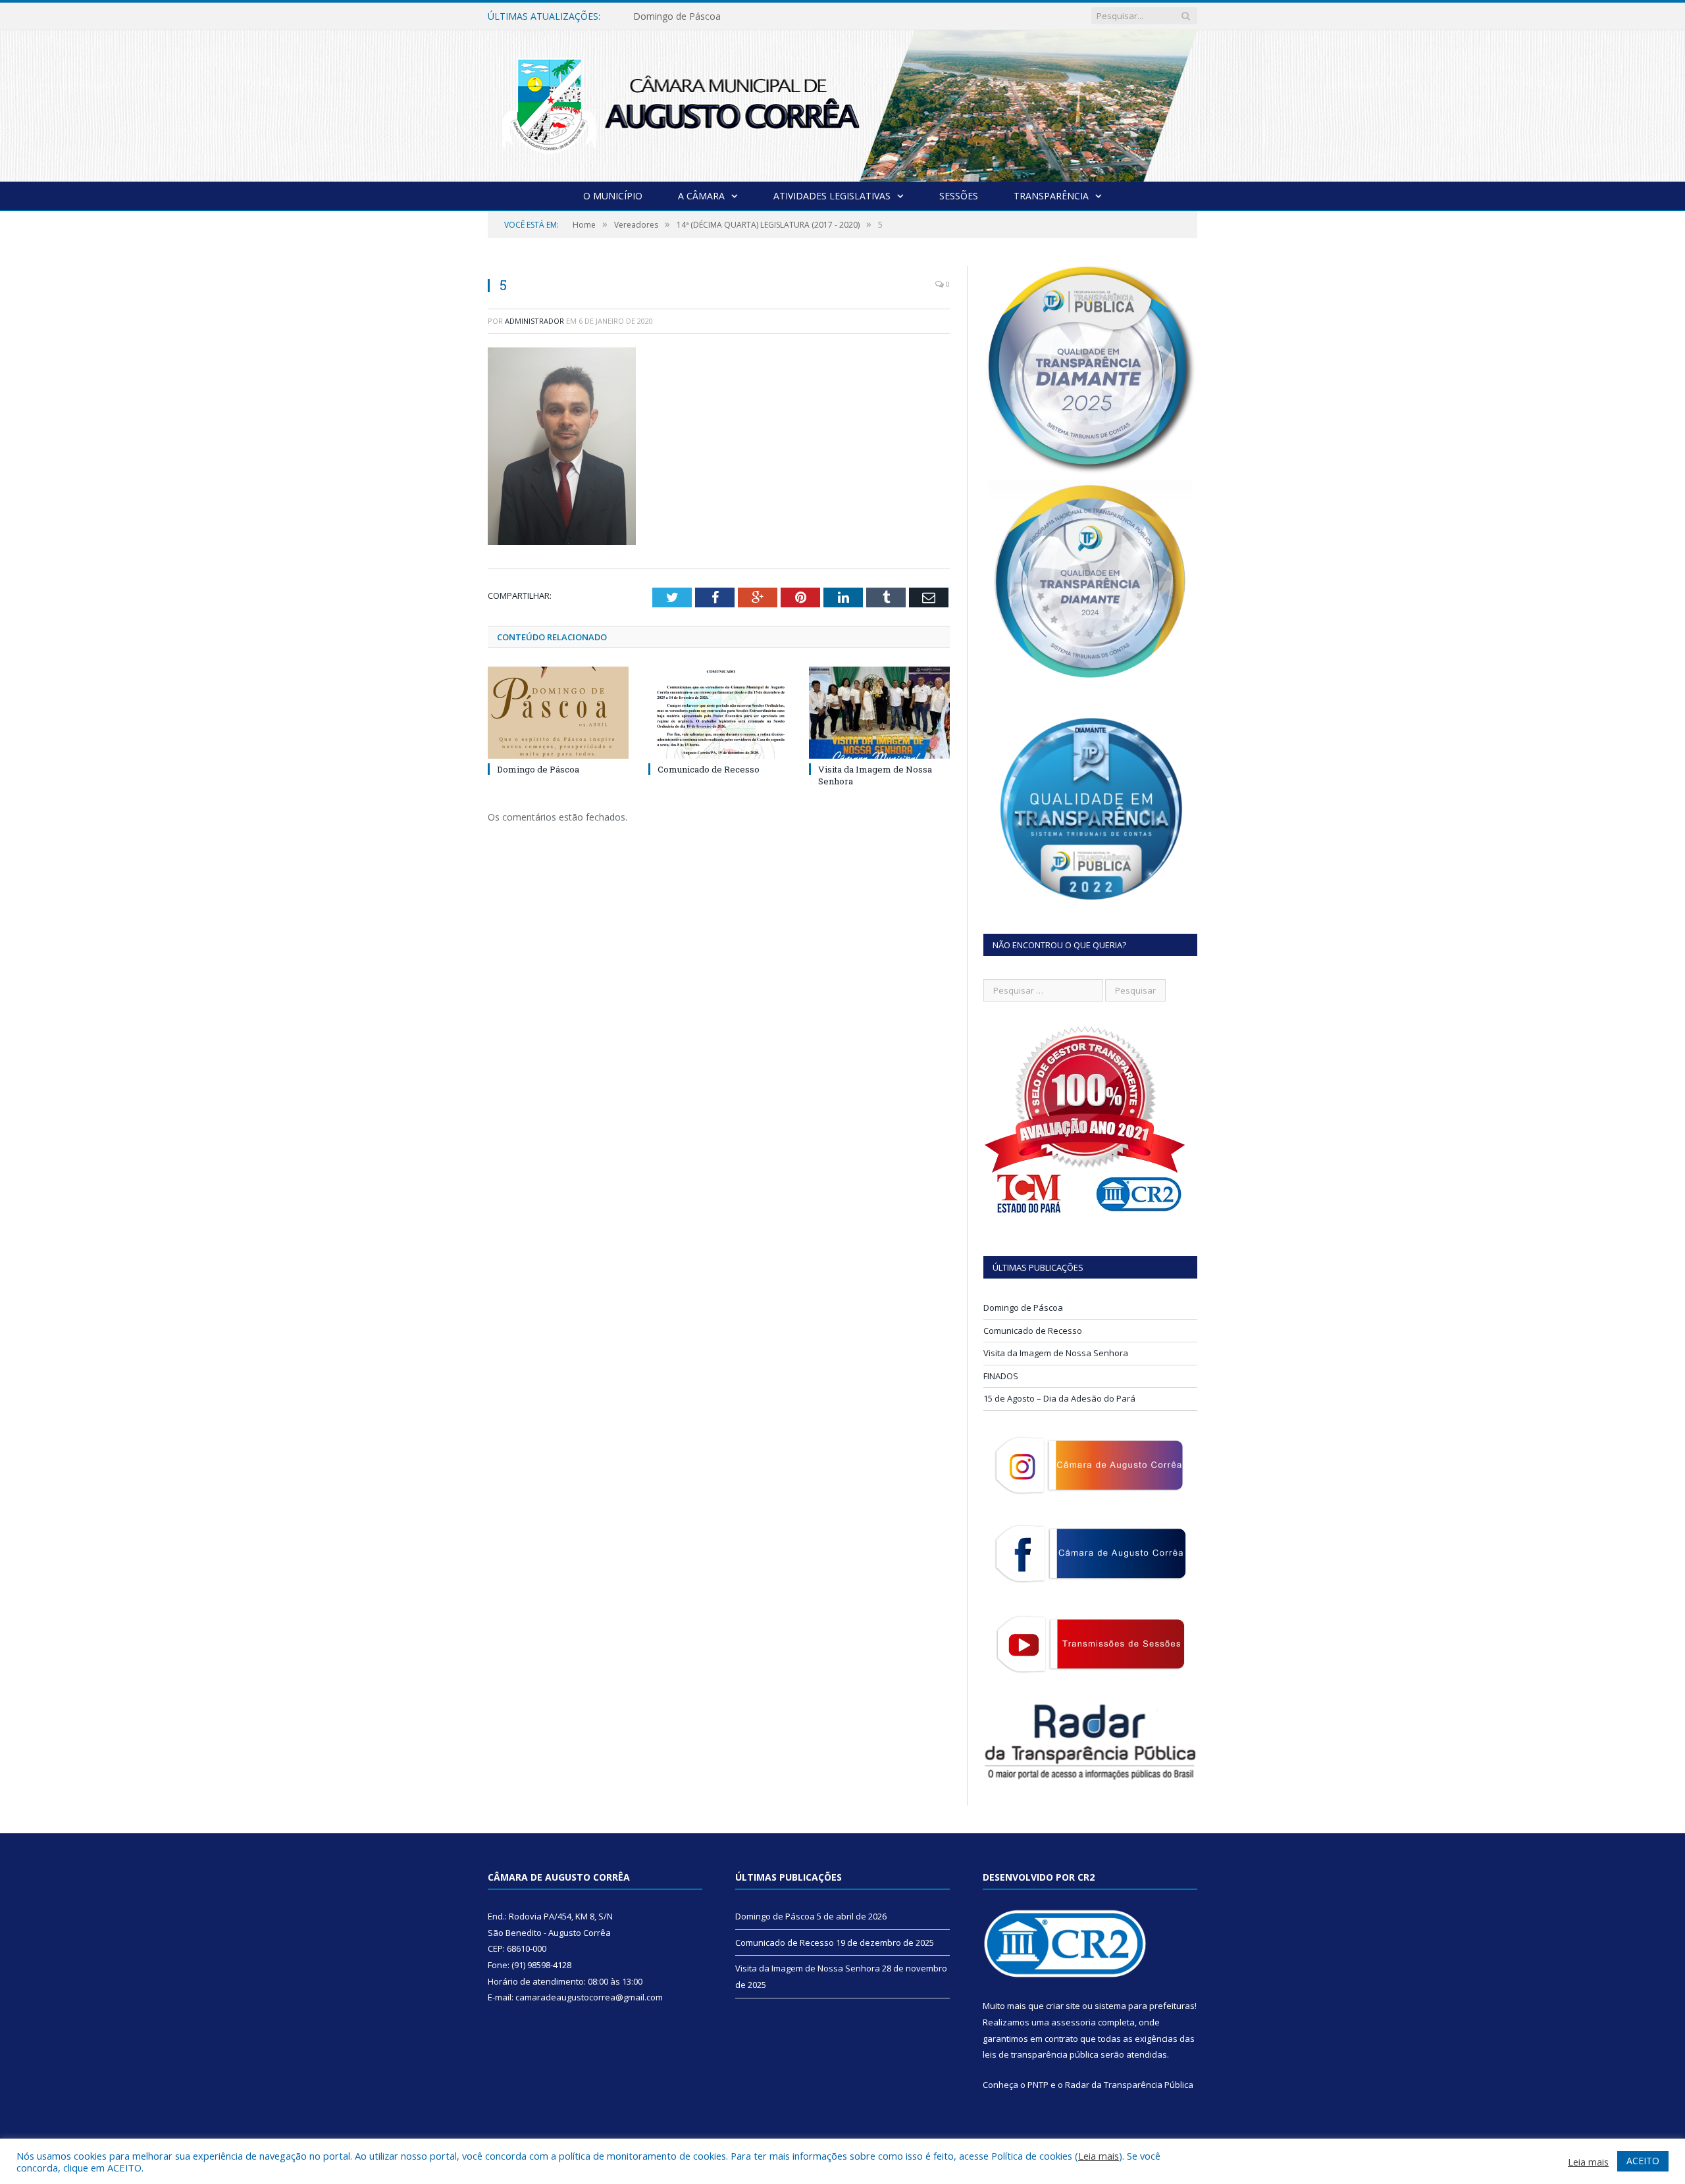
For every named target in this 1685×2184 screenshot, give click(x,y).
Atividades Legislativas (832, 196)
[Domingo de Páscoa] (558, 713)
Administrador (534, 321)
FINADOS (1001, 1376)
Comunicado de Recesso (686, 16)
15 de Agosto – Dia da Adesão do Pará (1059, 1398)
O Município (613, 196)
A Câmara (701, 196)
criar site (1063, 2006)
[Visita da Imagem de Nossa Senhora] (879, 713)
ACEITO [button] (1643, 2161)
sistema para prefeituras (1145, 2006)
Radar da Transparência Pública (1129, 2085)
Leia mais (1099, 2156)
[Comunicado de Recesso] (719, 713)
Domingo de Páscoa (538, 769)
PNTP (1038, 2085)
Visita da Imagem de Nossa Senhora (1056, 1353)
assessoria (1074, 2022)
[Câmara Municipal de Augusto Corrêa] (842, 103)
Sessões (959, 196)
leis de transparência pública (1041, 2054)
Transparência (1051, 196)
